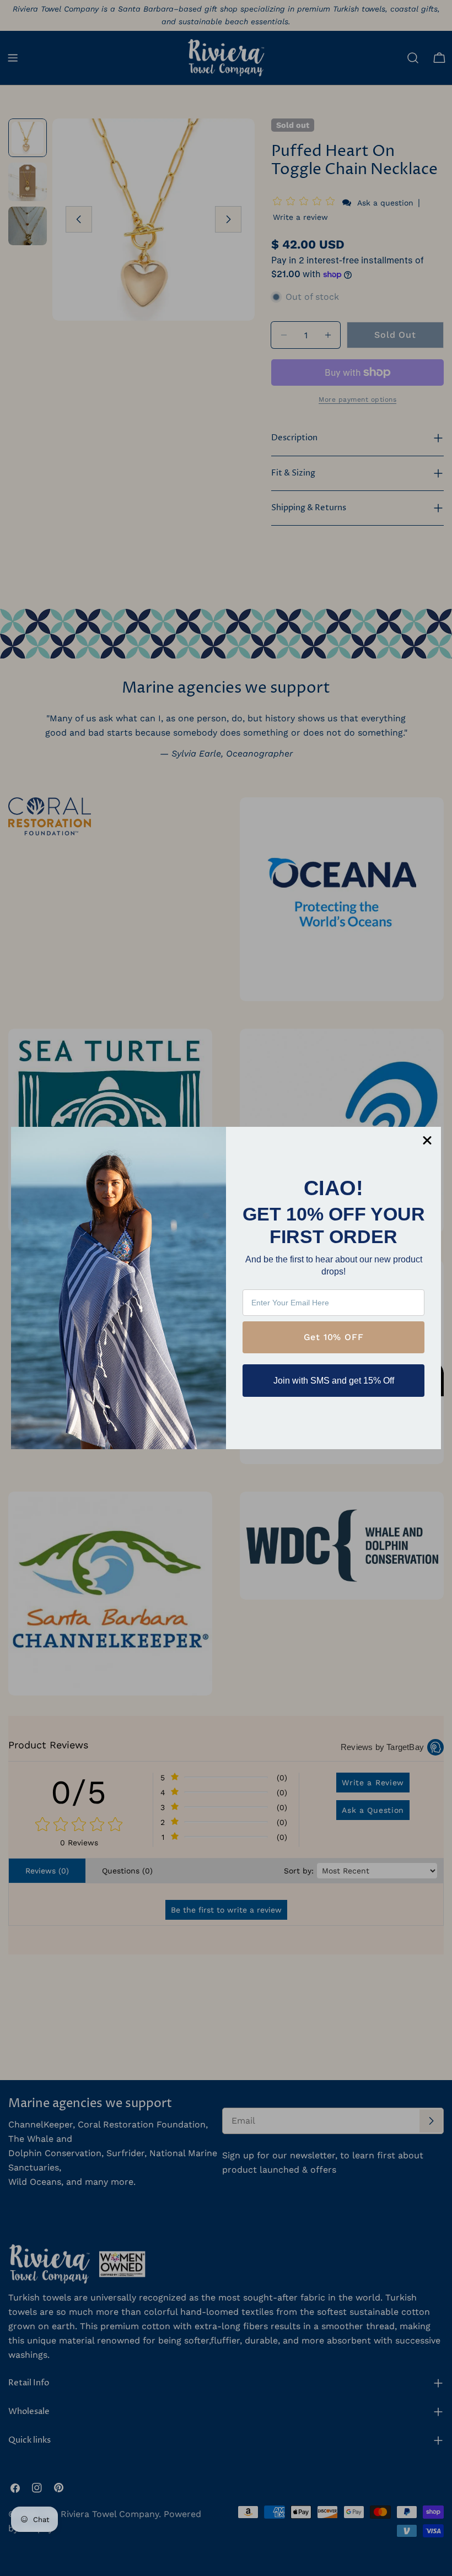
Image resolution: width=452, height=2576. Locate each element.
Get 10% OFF (334, 1337)
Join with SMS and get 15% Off (334, 1381)
